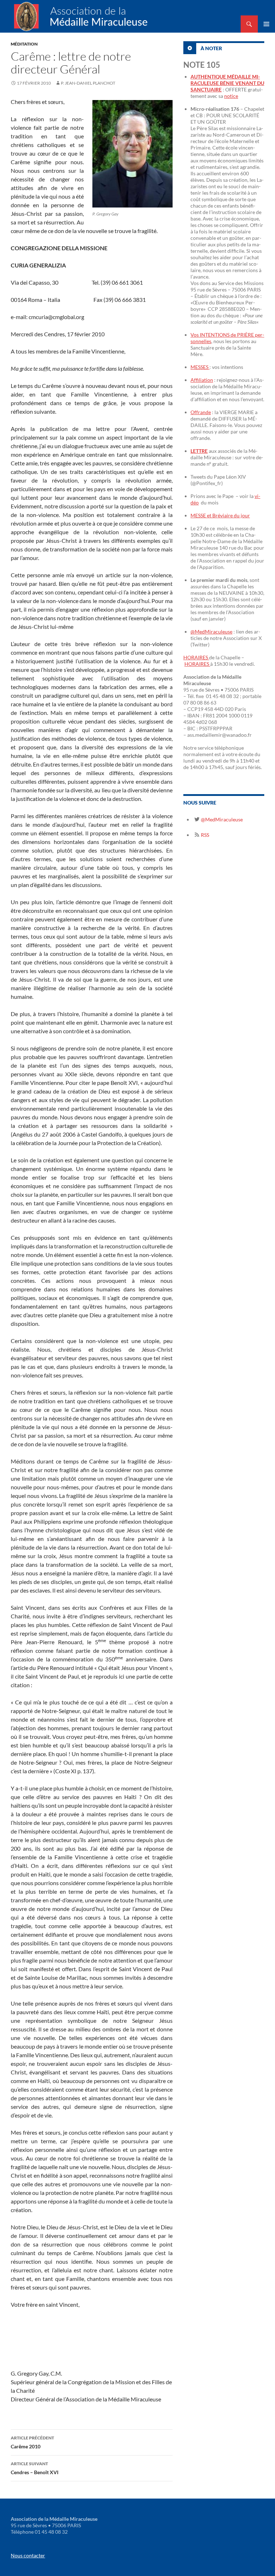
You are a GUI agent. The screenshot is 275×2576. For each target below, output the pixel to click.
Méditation (24, 44)
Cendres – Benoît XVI (35, 2468)
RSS (204, 835)
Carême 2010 (32, 2442)
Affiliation (202, 380)
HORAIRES (196, 657)
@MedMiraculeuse (211, 632)
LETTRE (199, 451)
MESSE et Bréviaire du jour (220, 515)
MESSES (200, 367)
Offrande (201, 412)
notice (231, 96)
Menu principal (266, 24)
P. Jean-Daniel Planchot (88, 83)
